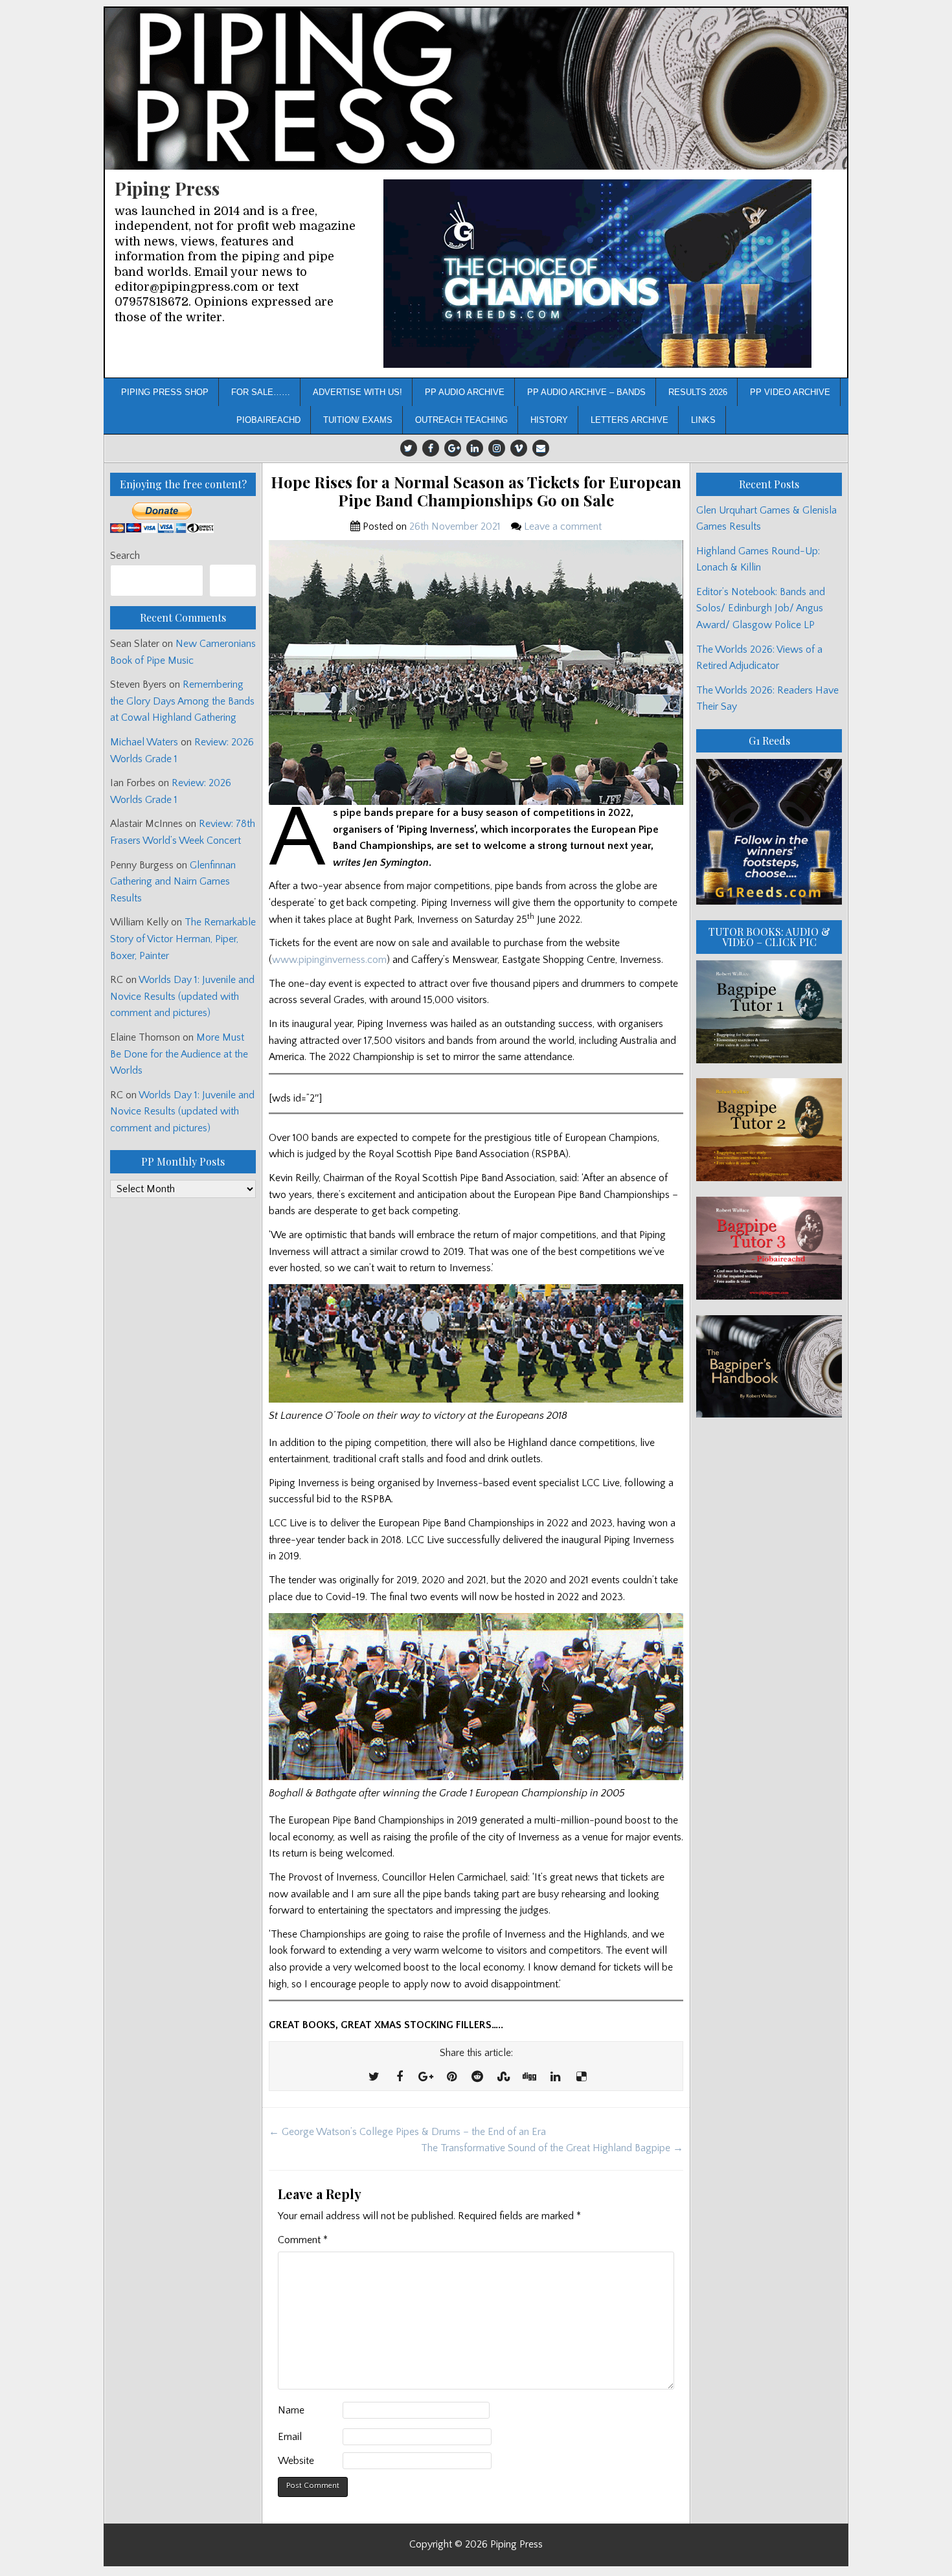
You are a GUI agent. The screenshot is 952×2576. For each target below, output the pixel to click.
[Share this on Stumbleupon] (503, 2077)
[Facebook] (431, 448)
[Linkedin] (475, 448)
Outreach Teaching (461, 420)
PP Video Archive (790, 392)
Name (291, 2410)
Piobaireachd (268, 420)
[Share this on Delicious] (581, 2077)
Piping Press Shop (165, 392)
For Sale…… (261, 392)
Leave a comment (563, 526)
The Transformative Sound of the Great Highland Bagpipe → (552, 2148)
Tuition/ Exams (358, 420)
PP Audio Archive (465, 392)
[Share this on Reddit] (477, 2077)
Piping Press (167, 188)
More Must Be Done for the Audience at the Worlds (179, 1054)
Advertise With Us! (357, 392)
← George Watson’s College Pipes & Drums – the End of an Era (407, 2132)
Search (125, 556)
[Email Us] (541, 448)
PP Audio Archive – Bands (586, 392)
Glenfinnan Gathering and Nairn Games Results (173, 882)
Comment (303, 2240)
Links (703, 420)
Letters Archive (629, 420)
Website (296, 2461)
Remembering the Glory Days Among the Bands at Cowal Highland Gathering (182, 701)
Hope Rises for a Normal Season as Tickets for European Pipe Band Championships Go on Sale (476, 491)
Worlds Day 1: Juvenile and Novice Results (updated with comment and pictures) (182, 996)
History (549, 420)
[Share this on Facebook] (400, 2077)
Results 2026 (698, 392)
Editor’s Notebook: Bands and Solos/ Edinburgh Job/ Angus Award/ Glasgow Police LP (761, 608)
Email (290, 2437)
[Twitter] (409, 448)
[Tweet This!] (374, 2077)
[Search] (233, 581)
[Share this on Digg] (529, 2077)
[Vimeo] (519, 448)
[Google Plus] (453, 448)
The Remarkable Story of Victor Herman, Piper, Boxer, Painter (183, 939)
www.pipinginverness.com (329, 960)
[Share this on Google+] (425, 2077)
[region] (597, 274)
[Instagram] (497, 448)
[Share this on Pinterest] (451, 2077)
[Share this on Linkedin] (555, 2077)
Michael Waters (144, 742)
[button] (597, 274)
